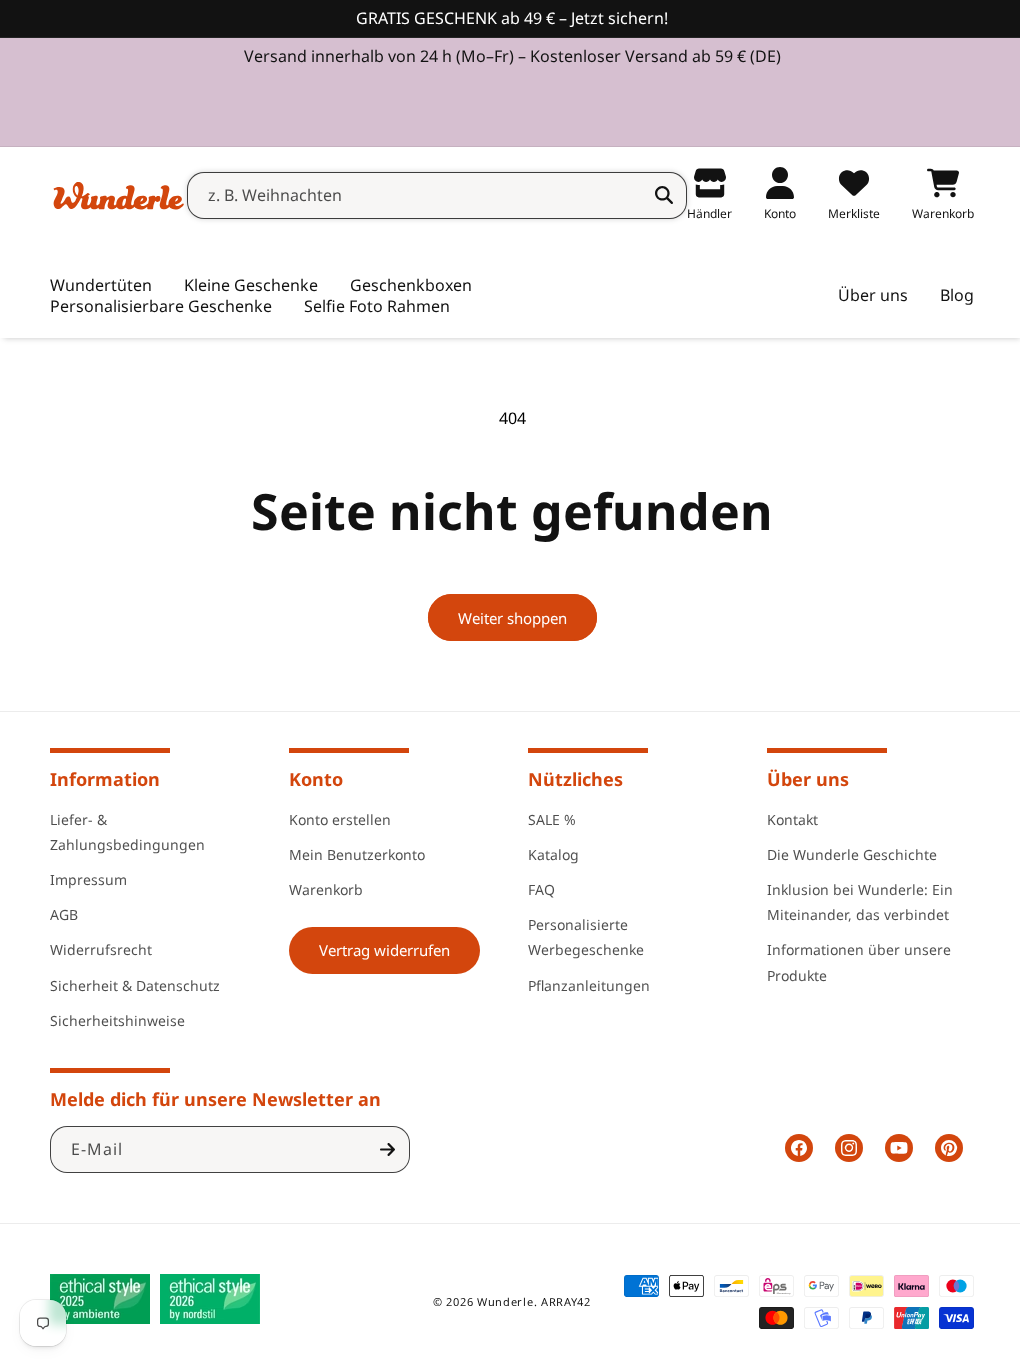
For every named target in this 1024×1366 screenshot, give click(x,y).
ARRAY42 (559, 1301)
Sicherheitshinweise (117, 1020)
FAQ (534, 889)
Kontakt (781, 819)
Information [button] (105, 779)
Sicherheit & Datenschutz (135, 985)
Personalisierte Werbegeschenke (579, 937)
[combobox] (422, 195)
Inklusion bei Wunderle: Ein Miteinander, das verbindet (849, 902)
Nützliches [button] (568, 779)
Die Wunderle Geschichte (841, 854)
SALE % (545, 819)
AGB (64, 914)
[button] (251, 286)
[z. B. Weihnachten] (649, 195)
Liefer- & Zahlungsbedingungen (127, 832)
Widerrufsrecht (101, 949)
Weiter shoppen (504, 618)
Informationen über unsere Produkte (848, 962)
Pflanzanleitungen (582, 985)
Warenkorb (322, 889)
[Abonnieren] (387, 1149)
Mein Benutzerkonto (353, 854)
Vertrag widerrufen (380, 950)
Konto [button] (312, 779)
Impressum (88, 879)
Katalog (546, 854)
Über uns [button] (797, 779)
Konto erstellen (336, 819)
